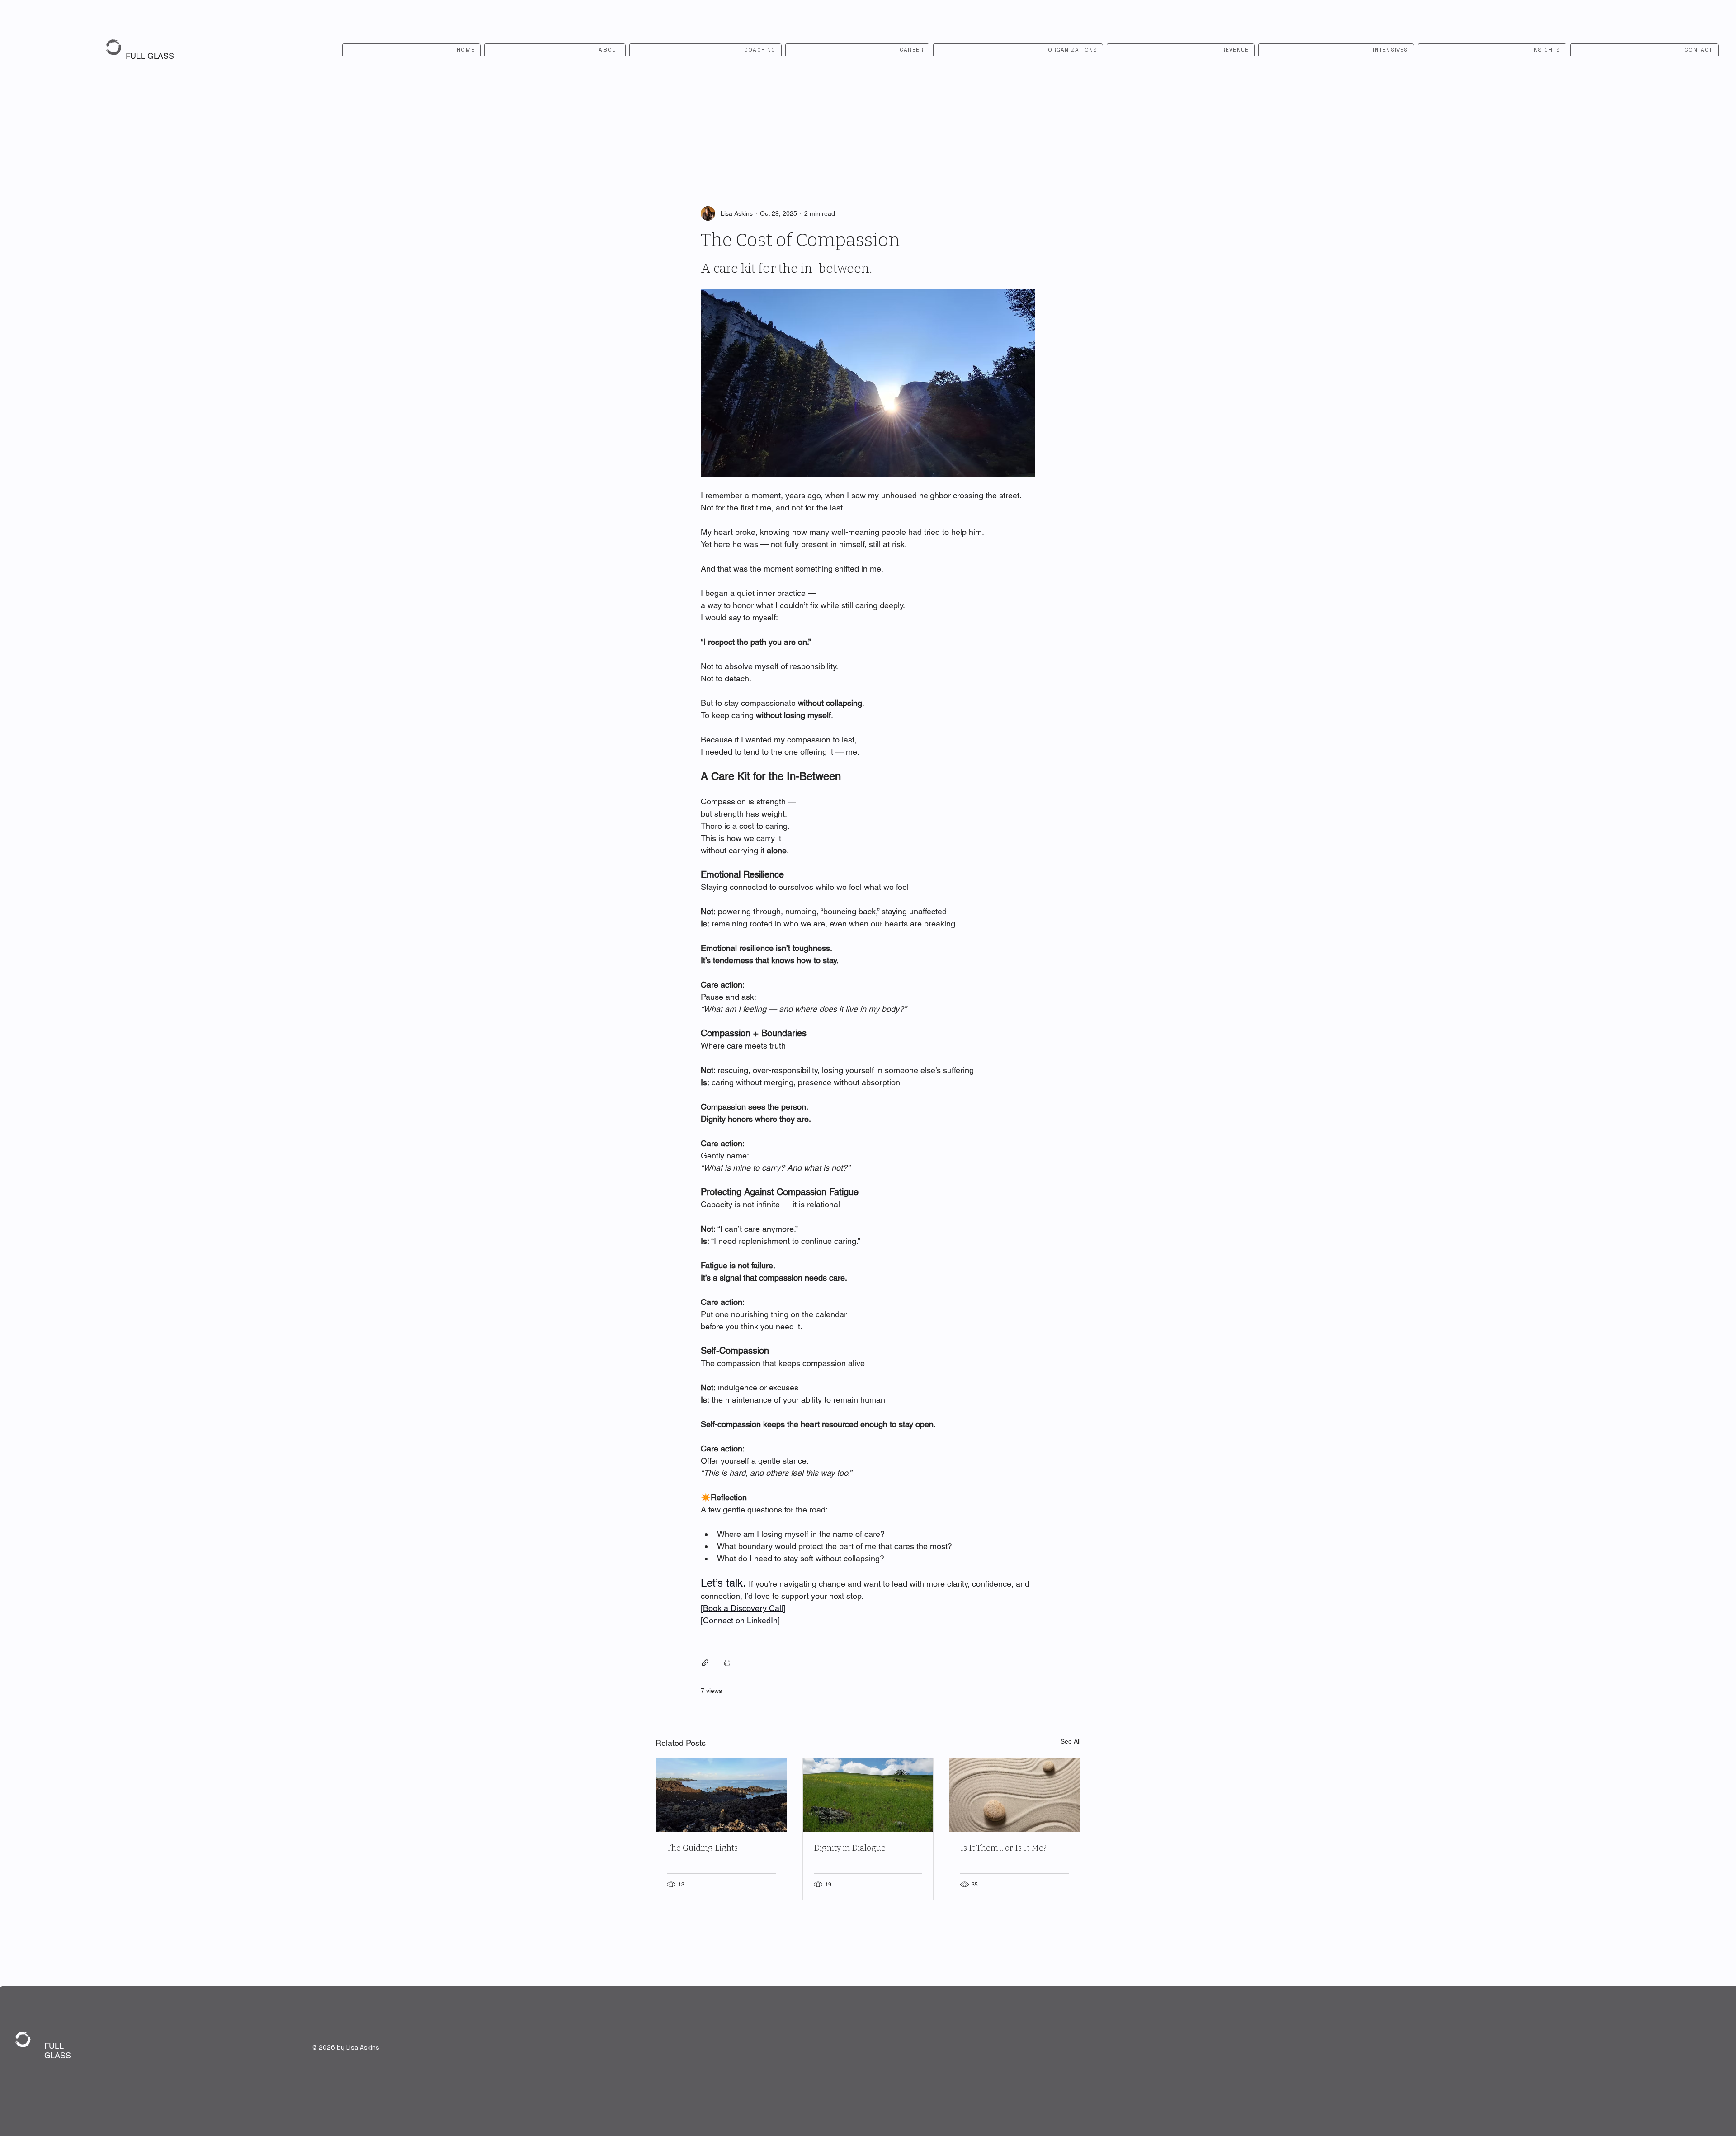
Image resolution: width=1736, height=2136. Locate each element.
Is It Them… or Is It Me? (1003, 1848)
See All (1071, 1741)
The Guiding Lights (702, 1848)
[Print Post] (727, 1663)
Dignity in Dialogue (850, 1848)
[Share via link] (705, 1663)
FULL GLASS (150, 56)
